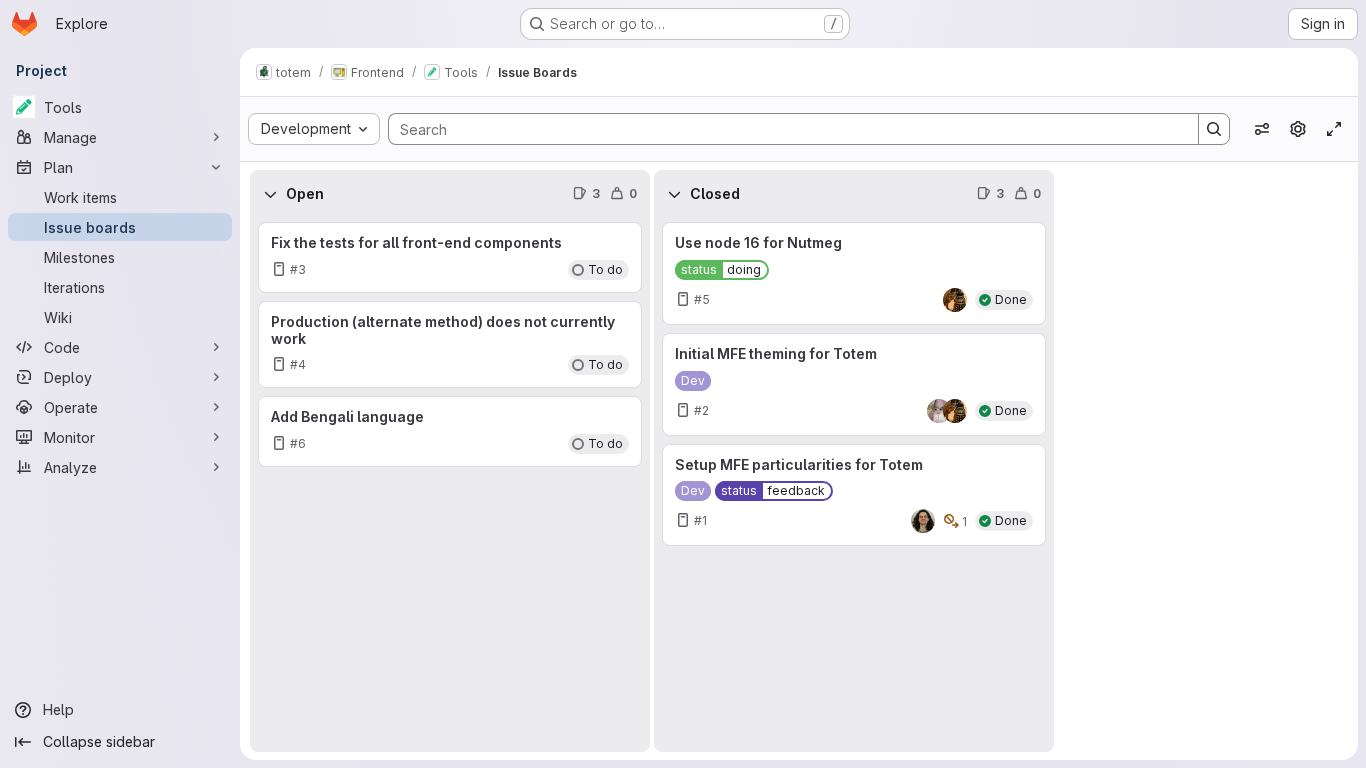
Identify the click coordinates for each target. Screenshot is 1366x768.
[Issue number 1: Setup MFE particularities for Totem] (854, 495)
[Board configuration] (1298, 129)
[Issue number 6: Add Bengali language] (450, 431)
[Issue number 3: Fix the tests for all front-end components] (450, 257)
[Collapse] (270, 194)
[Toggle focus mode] (1334, 129)
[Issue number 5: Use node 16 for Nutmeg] (854, 273)
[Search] (1214, 129)
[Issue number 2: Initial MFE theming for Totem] (854, 384)
